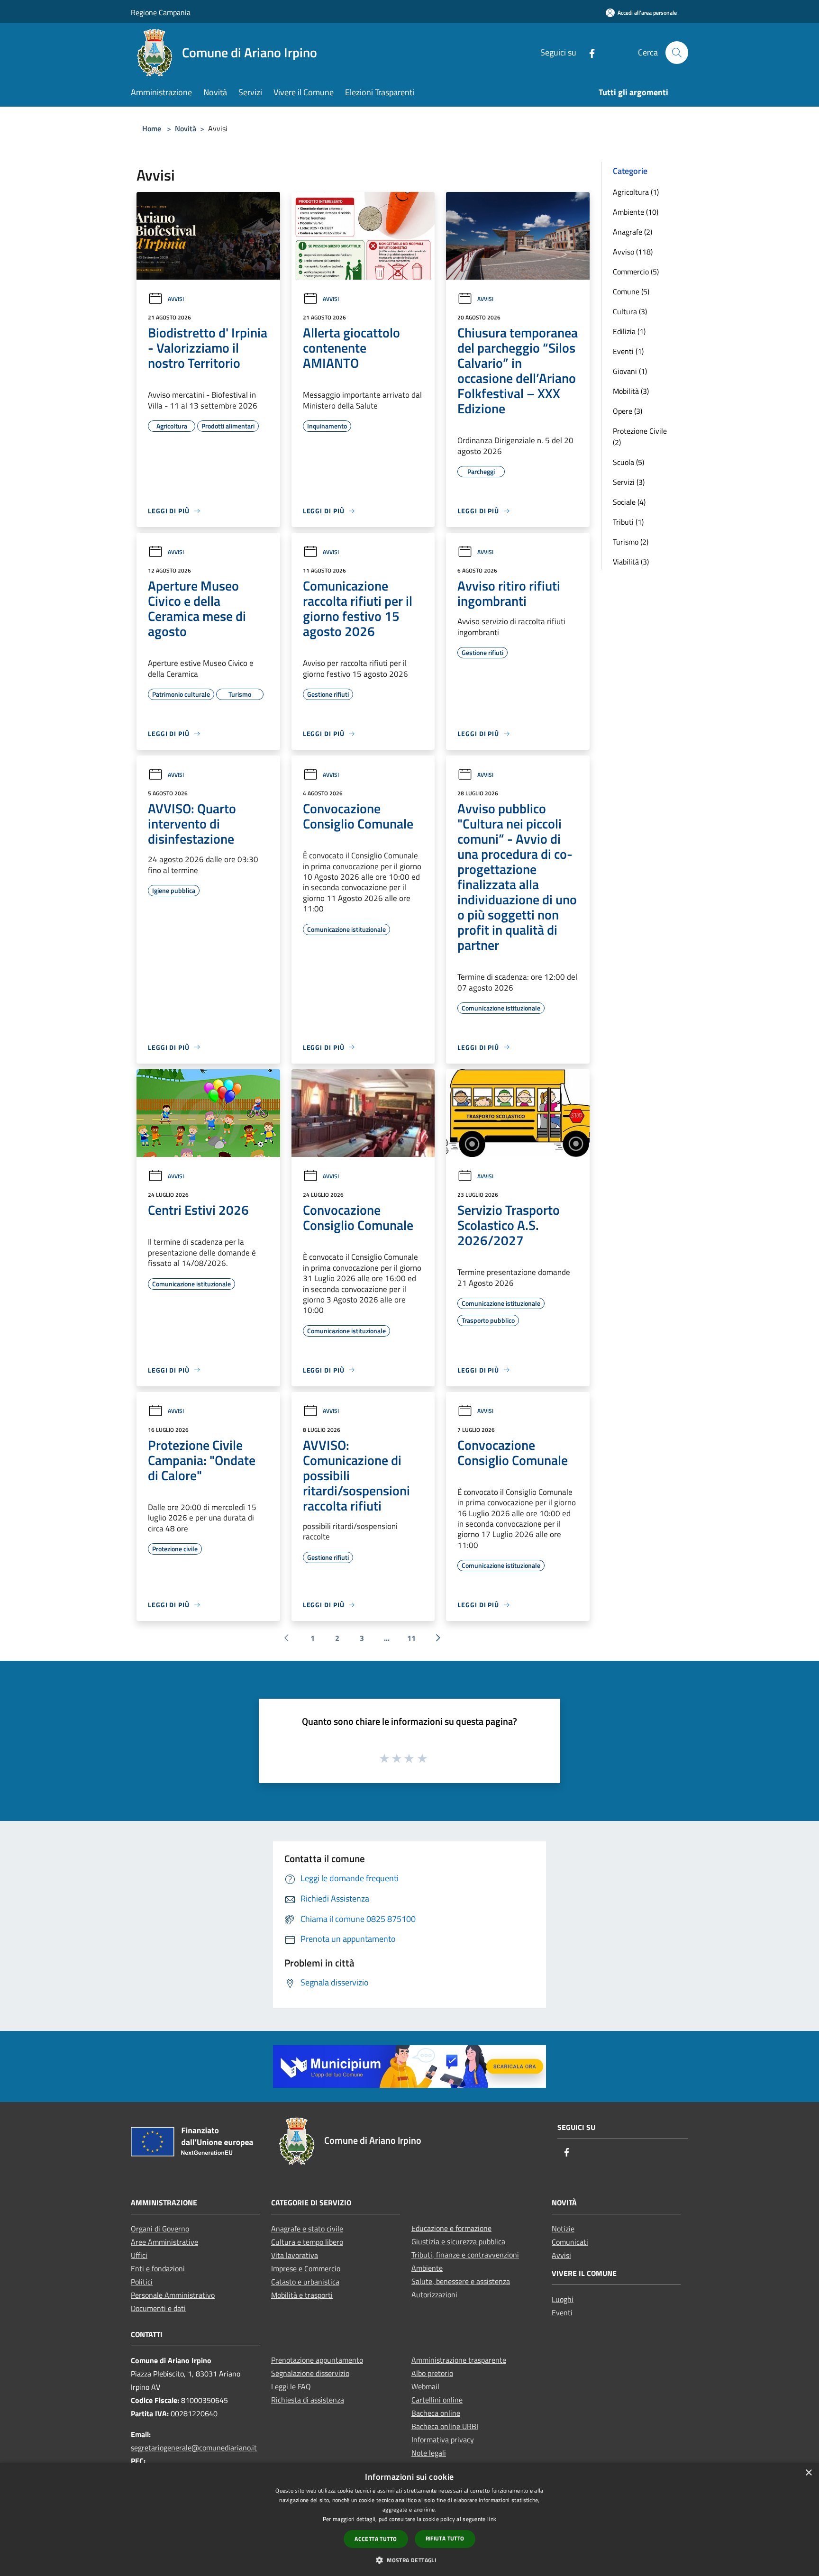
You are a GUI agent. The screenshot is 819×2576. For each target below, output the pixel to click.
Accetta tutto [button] (376, 2539)
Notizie (563, 2229)
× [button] (808, 2473)
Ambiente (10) (636, 212)
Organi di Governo (160, 2229)
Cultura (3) (630, 311)
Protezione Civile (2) (640, 437)
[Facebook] (588, 52)
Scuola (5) (628, 462)
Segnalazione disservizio (310, 2373)
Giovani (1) (630, 371)
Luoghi (563, 2299)
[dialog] (409, 2519)
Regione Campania (161, 12)
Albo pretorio (432, 2373)
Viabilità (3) (631, 562)
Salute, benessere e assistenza (461, 2281)
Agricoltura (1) (636, 192)
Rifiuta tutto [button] (445, 2538)
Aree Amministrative (164, 2242)
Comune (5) (631, 291)
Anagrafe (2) (632, 232)
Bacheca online (436, 2413)
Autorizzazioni (434, 2294)
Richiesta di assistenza (308, 2400)
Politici (142, 2282)
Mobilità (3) (631, 391)
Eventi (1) (628, 351)
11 (411, 1638)
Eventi (562, 2312)
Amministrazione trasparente (459, 2360)
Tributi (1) (628, 522)
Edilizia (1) (629, 331)
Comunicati (570, 2242)
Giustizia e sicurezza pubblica (458, 2241)
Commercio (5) (636, 272)
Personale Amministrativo (173, 2295)
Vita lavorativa (295, 2255)
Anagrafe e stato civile (307, 2229)
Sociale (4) (629, 502)
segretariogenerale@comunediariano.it (194, 2448)
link (492, 2519)
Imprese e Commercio (306, 2268)
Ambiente (427, 2268)
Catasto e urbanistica (305, 2282)
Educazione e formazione (451, 2228)
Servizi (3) (629, 482)
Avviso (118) (633, 252)
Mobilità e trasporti (302, 2295)
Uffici (139, 2255)
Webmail (425, 2386)
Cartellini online (437, 2400)
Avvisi (176, 299)
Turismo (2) (631, 542)
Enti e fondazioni (158, 2268)
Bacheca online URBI (445, 2426)
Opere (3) (628, 411)
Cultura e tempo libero (307, 2242)
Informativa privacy (443, 2439)
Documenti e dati (158, 2308)
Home (152, 128)
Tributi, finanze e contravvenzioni (465, 2255)
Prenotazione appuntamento (317, 2360)
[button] (409, 2560)
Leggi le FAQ (291, 2386)
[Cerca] (677, 53)
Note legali (429, 2453)
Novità (186, 128)
